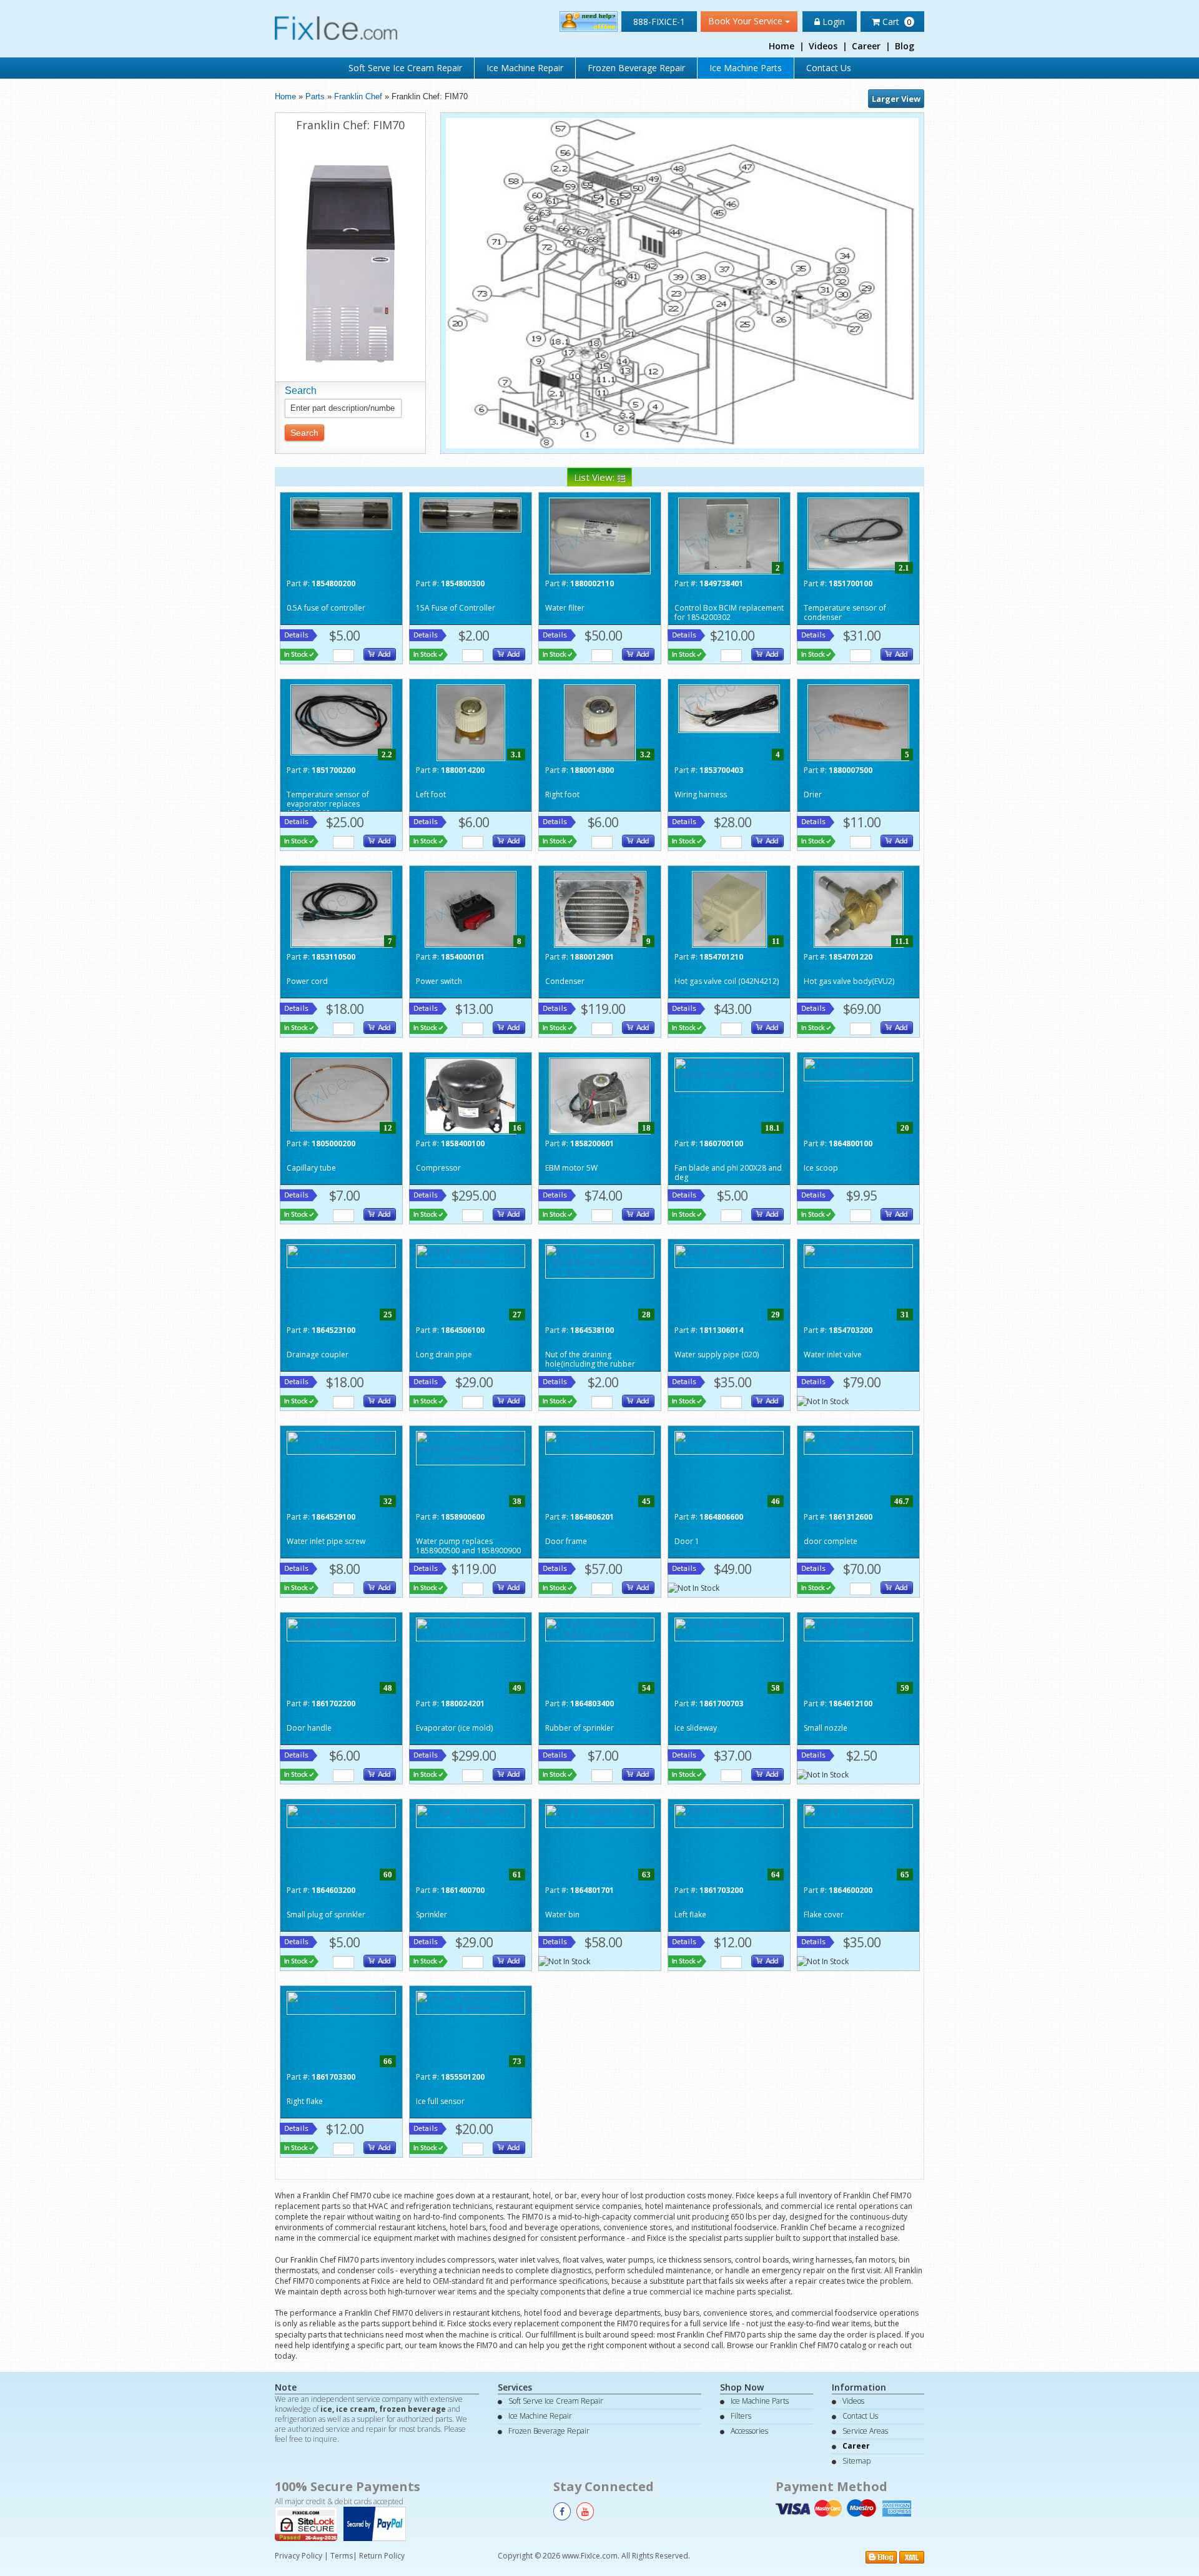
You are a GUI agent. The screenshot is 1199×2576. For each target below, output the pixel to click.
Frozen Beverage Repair (636, 68)
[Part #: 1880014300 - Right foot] (600, 721)
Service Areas (865, 2431)
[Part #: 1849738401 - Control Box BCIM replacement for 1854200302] (729, 535)
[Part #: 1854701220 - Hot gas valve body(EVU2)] (859, 908)
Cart (896, 22)
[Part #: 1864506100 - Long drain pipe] (471, 1255)
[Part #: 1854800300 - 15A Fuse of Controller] (471, 514)
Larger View (896, 99)
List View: (595, 477)
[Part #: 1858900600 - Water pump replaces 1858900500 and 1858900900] (471, 1448)
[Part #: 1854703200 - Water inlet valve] (858, 1255)
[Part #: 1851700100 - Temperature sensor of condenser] (858, 533)
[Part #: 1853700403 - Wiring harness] (729, 708)
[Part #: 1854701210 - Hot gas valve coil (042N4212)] (729, 908)
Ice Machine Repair (525, 68)
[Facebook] (562, 2511)
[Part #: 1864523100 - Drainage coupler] (341, 1255)
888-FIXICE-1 (659, 22)
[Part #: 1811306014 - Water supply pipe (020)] (729, 1255)
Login (832, 22)
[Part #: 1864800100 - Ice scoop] (858, 1069)
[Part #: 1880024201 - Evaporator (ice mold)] (471, 1629)
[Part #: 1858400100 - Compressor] (471, 1095)
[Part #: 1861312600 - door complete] (858, 1442)
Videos (823, 46)
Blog (905, 46)
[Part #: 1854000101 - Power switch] (471, 908)
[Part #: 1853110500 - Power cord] (341, 908)
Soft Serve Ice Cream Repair (405, 68)
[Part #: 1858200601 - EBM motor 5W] (600, 1095)
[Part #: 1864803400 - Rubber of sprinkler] (600, 1629)
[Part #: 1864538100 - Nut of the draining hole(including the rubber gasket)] (600, 1261)
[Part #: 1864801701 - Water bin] (600, 1815)
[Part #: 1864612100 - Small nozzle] (858, 1629)
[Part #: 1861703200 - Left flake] (729, 1815)
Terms (342, 2556)
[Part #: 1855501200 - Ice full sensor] (471, 2002)
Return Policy (382, 2556)
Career (866, 46)
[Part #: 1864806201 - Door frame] (600, 1442)
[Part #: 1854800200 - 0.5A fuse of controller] (341, 513)
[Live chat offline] (589, 21)
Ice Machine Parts (746, 68)
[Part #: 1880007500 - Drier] (858, 721)
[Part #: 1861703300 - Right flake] (341, 2002)
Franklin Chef (358, 96)
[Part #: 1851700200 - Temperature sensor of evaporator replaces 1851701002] (341, 719)
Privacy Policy (299, 2556)
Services (515, 2387)
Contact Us (829, 68)
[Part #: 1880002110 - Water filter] (600, 535)
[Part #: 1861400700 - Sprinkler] (471, 1815)
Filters (741, 2416)
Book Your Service (747, 21)
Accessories (749, 2431)
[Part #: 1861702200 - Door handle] (341, 1629)
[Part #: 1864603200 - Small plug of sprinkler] (341, 1815)
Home (782, 46)
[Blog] (881, 2556)
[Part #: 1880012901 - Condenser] (600, 908)
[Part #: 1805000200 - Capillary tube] (341, 1094)
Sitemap (856, 2461)
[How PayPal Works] (378, 2523)
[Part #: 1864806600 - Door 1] (729, 1442)
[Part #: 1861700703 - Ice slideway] (729, 1629)
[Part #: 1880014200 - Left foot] (471, 721)
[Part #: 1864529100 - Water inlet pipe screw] (341, 1442)
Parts (315, 96)
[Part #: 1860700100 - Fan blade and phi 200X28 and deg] (729, 1074)
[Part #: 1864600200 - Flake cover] (858, 1815)
